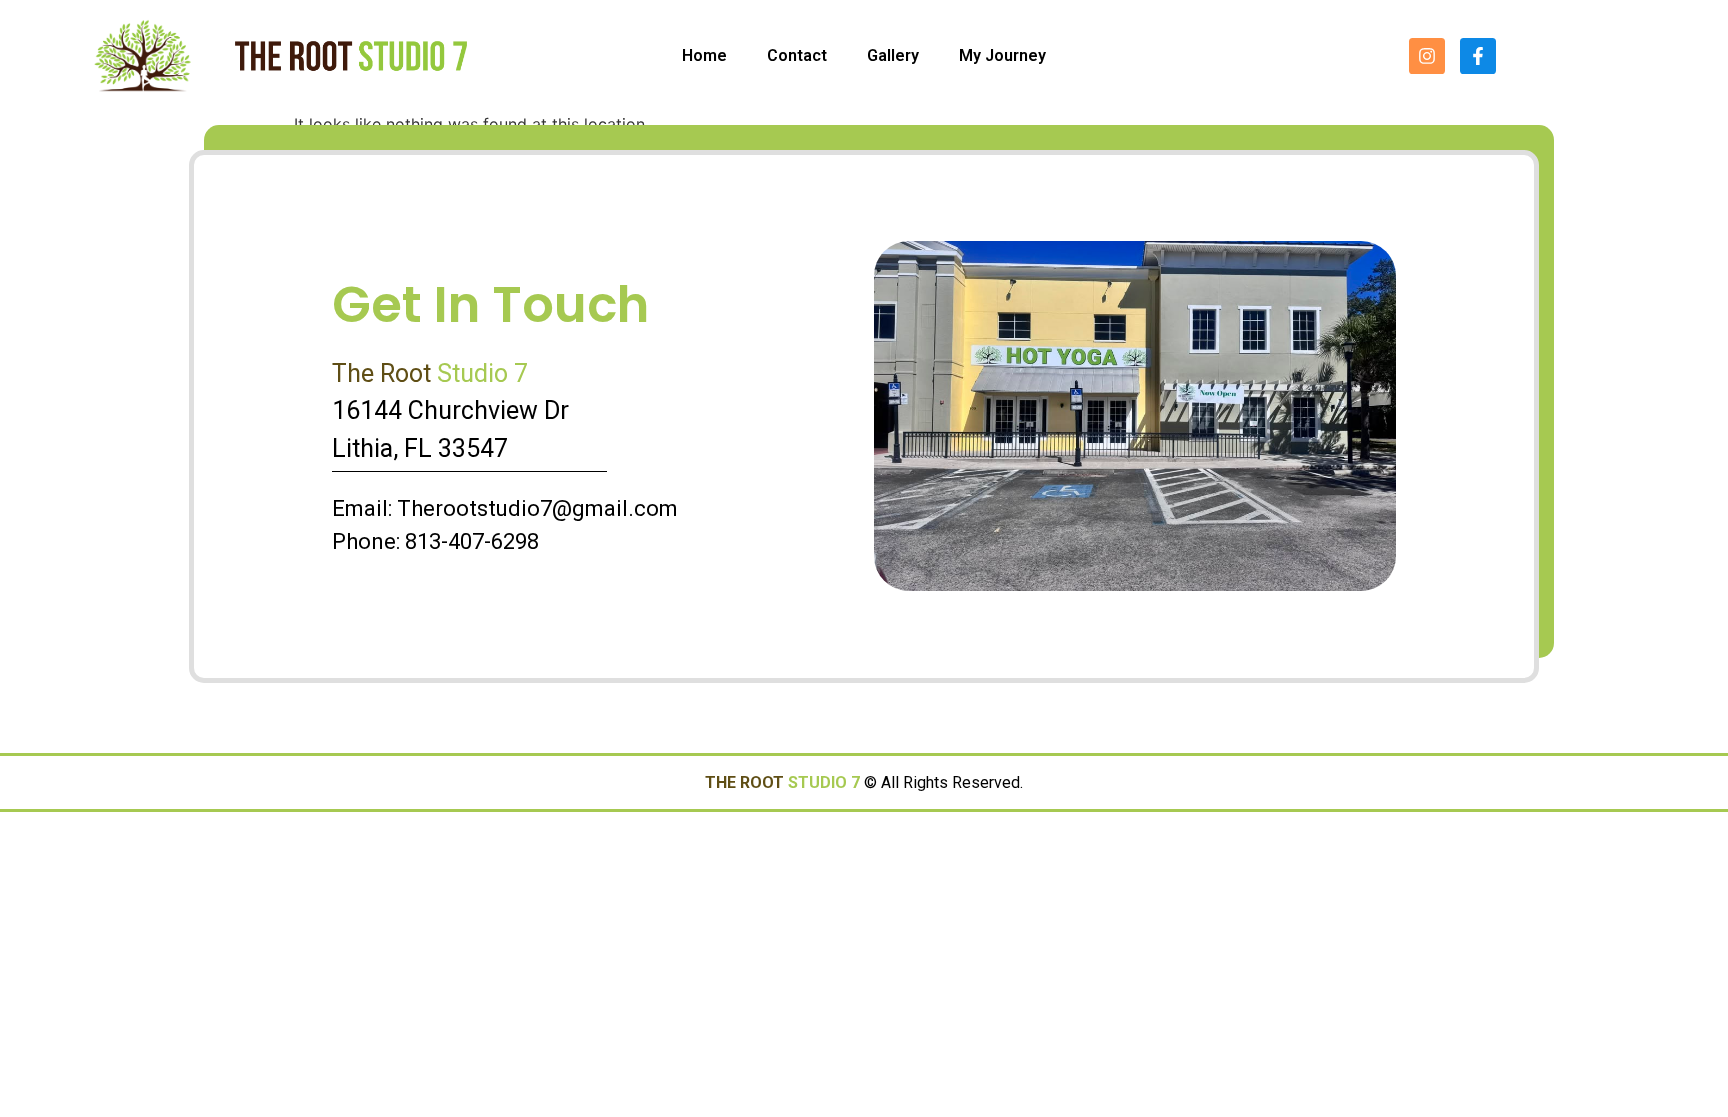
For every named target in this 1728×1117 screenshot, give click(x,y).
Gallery (893, 55)
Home (704, 55)
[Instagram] (1427, 56)
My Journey (1002, 55)
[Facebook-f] (1478, 56)
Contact (797, 55)
